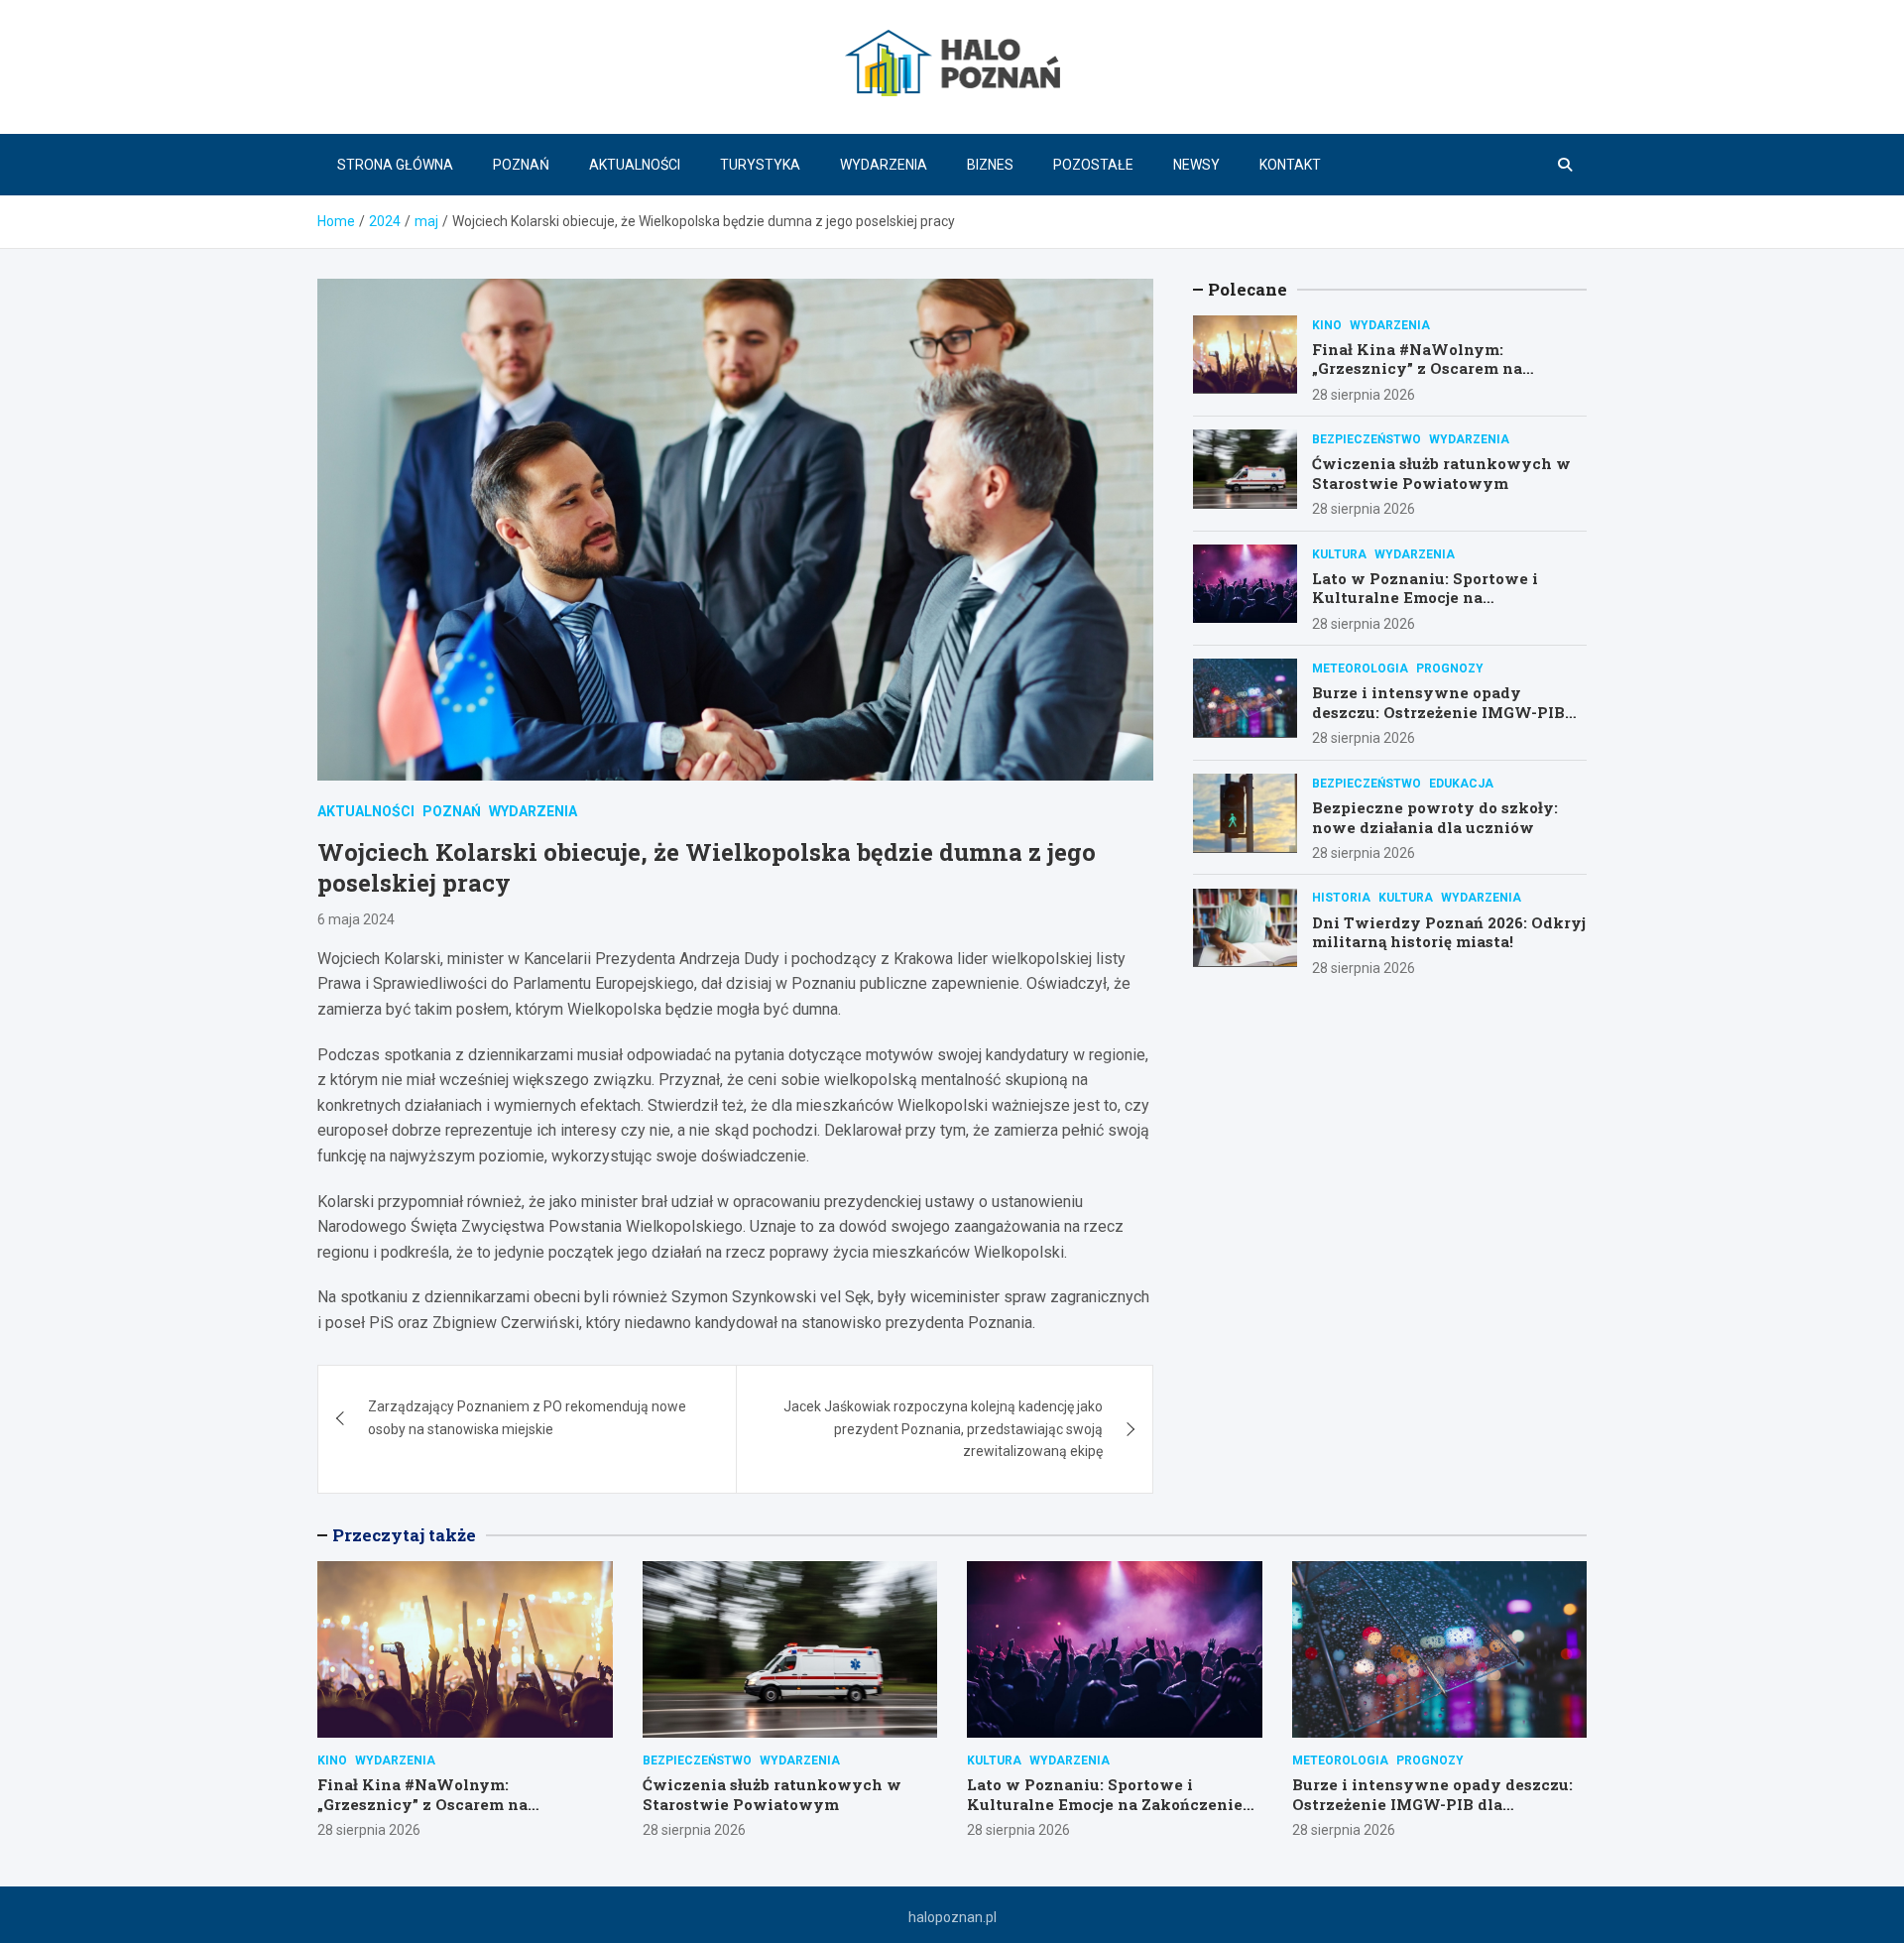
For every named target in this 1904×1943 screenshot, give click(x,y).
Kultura (1339, 553)
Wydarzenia (884, 165)
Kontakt (1290, 165)
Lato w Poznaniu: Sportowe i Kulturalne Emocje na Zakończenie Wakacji (1425, 597)
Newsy (1196, 165)
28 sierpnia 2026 (1364, 394)
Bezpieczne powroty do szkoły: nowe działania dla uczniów (1435, 816)
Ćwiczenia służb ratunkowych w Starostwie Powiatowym (1441, 472)
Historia (1341, 898)
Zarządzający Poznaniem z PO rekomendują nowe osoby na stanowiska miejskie (527, 1417)
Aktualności (635, 165)
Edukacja (1461, 783)
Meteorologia (1360, 668)
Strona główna (395, 165)
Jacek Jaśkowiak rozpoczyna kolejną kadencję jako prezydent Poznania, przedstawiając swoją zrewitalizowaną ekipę (943, 1429)
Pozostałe (1093, 165)
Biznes (990, 165)
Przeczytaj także (404, 1535)
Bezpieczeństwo (1367, 438)
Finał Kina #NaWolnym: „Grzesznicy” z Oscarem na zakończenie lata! (1417, 367)
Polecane (1248, 289)
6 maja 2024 (356, 919)
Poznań (521, 165)
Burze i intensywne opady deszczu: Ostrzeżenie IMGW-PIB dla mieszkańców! (1438, 712)
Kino (1327, 324)
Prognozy (1450, 668)
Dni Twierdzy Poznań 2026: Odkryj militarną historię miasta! (1449, 931)
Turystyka (760, 165)
